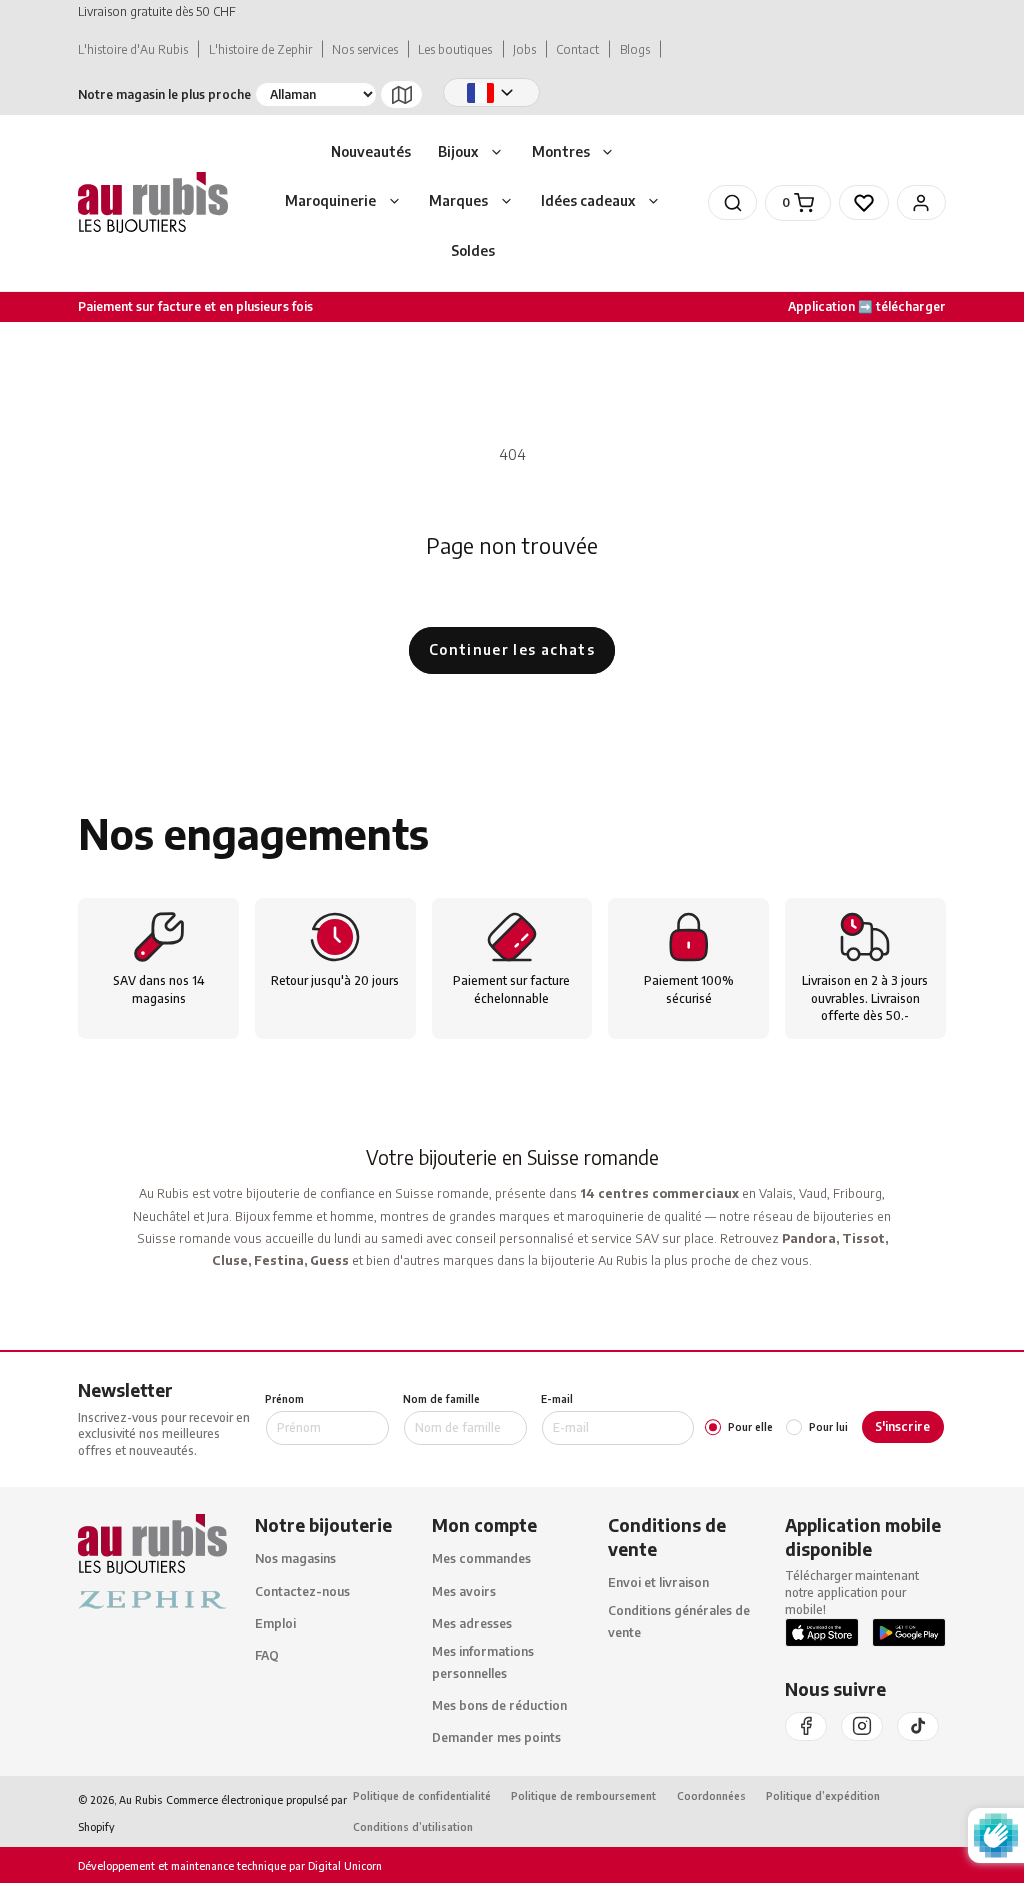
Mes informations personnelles (483, 1662)
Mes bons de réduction (499, 1705)
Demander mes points (496, 1737)
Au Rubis (140, 1799)
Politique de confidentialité (422, 1795)
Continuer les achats (512, 649)
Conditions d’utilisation (413, 1826)
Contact (577, 49)
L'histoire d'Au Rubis (133, 49)
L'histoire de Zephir (260, 49)
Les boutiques (455, 49)
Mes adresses (472, 1623)
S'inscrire (902, 1426)
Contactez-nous (302, 1591)
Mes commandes (481, 1558)
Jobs (524, 49)
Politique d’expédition (823, 1795)
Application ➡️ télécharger (867, 306)
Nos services (365, 49)
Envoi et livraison (658, 1582)
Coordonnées (711, 1795)
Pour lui (828, 1427)
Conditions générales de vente (679, 1621)
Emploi (275, 1623)
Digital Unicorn (343, 1865)
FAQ (267, 1655)
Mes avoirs (464, 1591)
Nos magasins (295, 1558)
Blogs (635, 49)
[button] (471, 153)
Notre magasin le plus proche (164, 94)
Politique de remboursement (583, 1795)
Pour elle (750, 1427)
